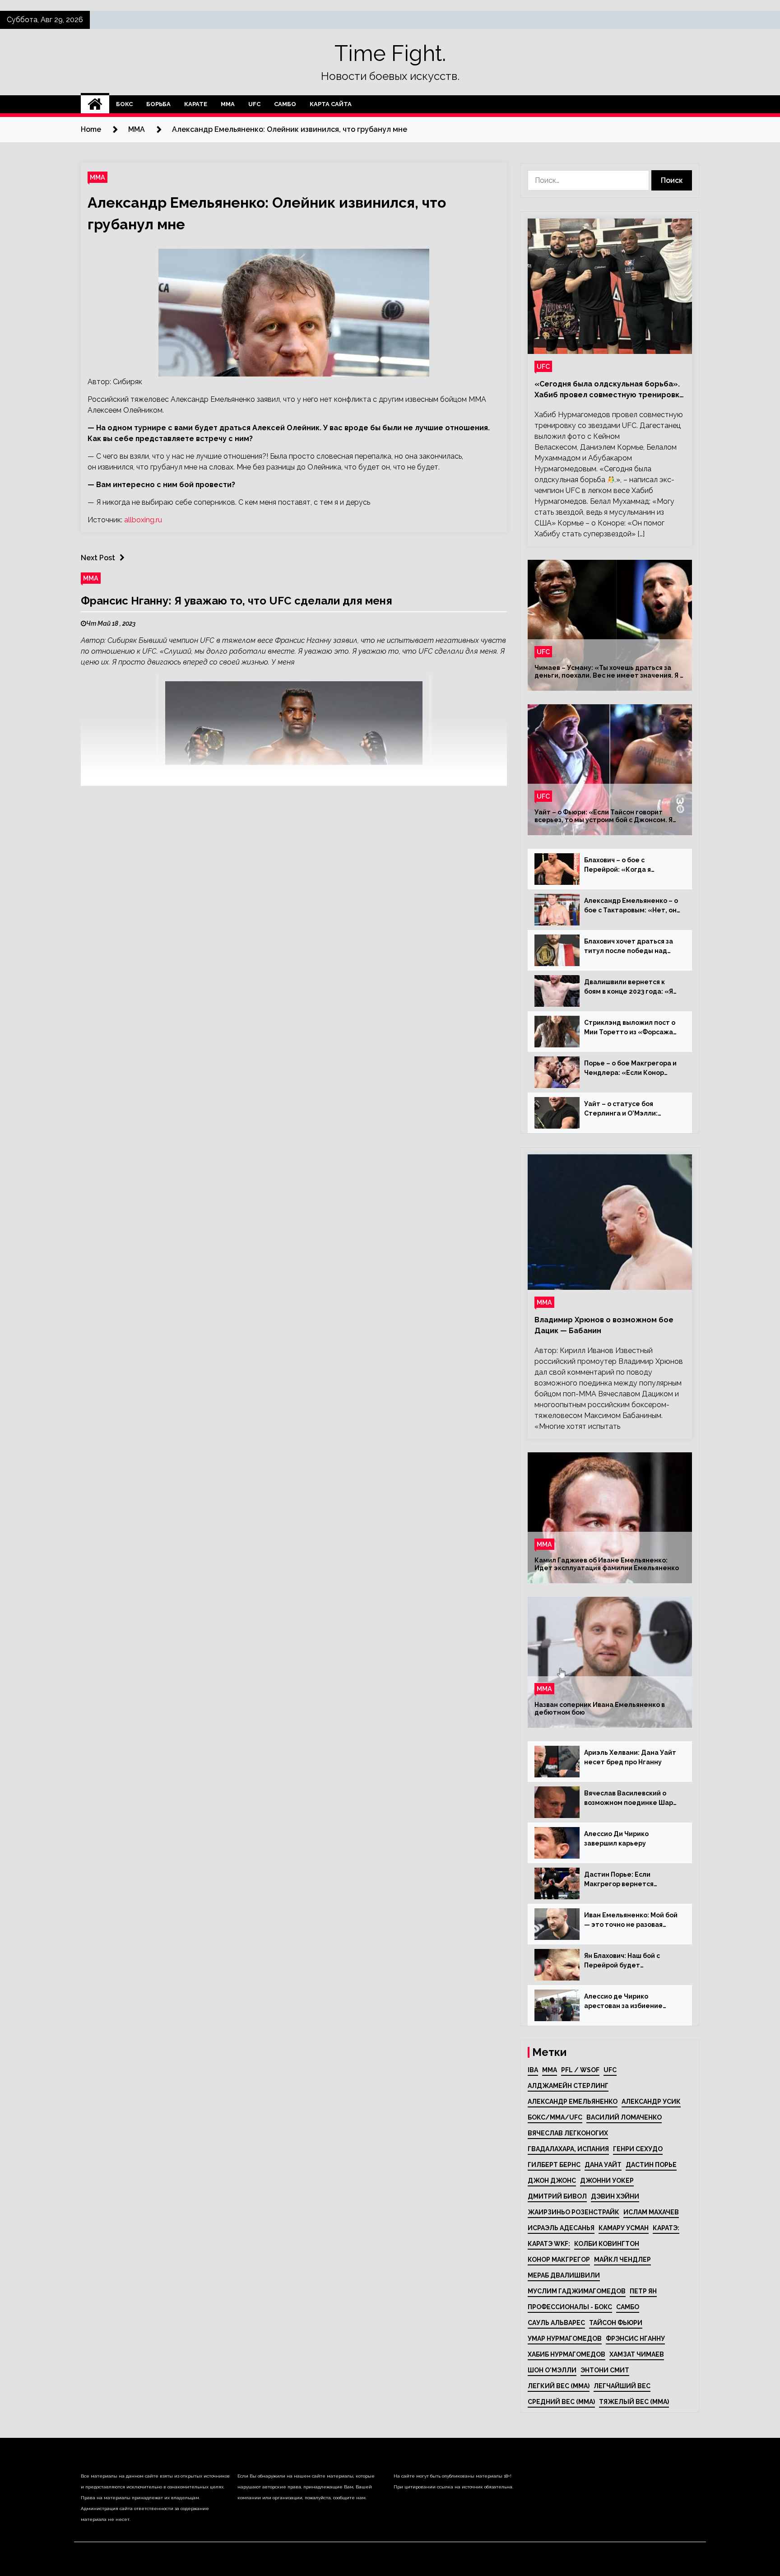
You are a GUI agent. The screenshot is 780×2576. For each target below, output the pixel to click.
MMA (550, 2070)
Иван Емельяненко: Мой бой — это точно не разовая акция (631, 1920)
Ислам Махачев (651, 2212)
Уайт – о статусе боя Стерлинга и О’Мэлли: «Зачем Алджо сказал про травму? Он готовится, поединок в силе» (627, 1109)
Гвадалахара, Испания (568, 2149)
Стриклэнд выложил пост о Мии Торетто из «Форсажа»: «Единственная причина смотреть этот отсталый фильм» (632, 1028)
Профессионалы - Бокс (570, 2307)
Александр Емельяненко (573, 2102)
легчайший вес (622, 2386)
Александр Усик (651, 2102)
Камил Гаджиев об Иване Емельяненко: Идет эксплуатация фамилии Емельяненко (607, 1564)
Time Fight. (390, 53)
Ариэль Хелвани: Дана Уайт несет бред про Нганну (630, 1757)
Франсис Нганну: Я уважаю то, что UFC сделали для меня (237, 601)
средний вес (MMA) (561, 2402)
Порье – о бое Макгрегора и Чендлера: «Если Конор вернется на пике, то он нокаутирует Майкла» (630, 1069)
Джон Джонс (552, 2181)
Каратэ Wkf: (549, 2244)
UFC (254, 104)
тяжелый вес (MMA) (634, 2402)
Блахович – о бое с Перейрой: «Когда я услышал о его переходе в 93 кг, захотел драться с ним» (632, 865)
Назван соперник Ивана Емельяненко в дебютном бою (600, 1709)
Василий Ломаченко (624, 2117)
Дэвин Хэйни (615, 2196)
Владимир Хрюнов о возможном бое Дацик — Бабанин (604, 1325)
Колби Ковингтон (607, 2244)
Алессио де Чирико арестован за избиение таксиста (623, 2002)
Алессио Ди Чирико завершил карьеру (616, 1839)
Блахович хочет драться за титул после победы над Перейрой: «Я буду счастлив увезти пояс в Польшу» (631, 947)
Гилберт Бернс (554, 2165)
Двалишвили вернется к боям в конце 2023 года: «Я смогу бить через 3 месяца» (631, 987)
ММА (228, 104)
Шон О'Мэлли (552, 2370)
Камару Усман (624, 2228)
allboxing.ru (143, 520)
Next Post (98, 558)
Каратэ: (666, 2228)
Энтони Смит (605, 2370)
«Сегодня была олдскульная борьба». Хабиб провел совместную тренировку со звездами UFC (609, 390)
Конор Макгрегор (559, 2260)
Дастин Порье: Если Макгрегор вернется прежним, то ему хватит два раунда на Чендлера (631, 1880)
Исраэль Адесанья (561, 2228)
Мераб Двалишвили (564, 2275)
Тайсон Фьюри (616, 2323)
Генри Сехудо (638, 2149)
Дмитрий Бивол (557, 2196)
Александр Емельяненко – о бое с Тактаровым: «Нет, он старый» (631, 906)
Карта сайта (331, 104)
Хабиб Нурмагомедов (566, 2354)
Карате (196, 104)
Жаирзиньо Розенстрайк (573, 2212)
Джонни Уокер (607, 2181)
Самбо (285, 104)
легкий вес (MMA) (559, 2386)
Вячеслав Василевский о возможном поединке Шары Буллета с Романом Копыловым (631, 1799)
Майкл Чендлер (622, 2260)
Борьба (158, 104)
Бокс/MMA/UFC (555, 2117)
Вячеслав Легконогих (568, 2133)
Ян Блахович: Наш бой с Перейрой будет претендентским (622, 1961)
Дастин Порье (651, 2165)
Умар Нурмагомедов (565, 2339)
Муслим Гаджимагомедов (577, 2291)
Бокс (124, 104)
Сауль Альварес (556, 2323)
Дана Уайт (603, 2165)
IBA (533, 2070)
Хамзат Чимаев (637, 2354)
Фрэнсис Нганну (635, 2339)
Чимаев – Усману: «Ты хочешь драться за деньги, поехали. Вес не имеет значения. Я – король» (609, 672)
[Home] (95, 104)
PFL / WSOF (580, 2070)
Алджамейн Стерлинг (568, 2086)
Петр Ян (643, 2291)
